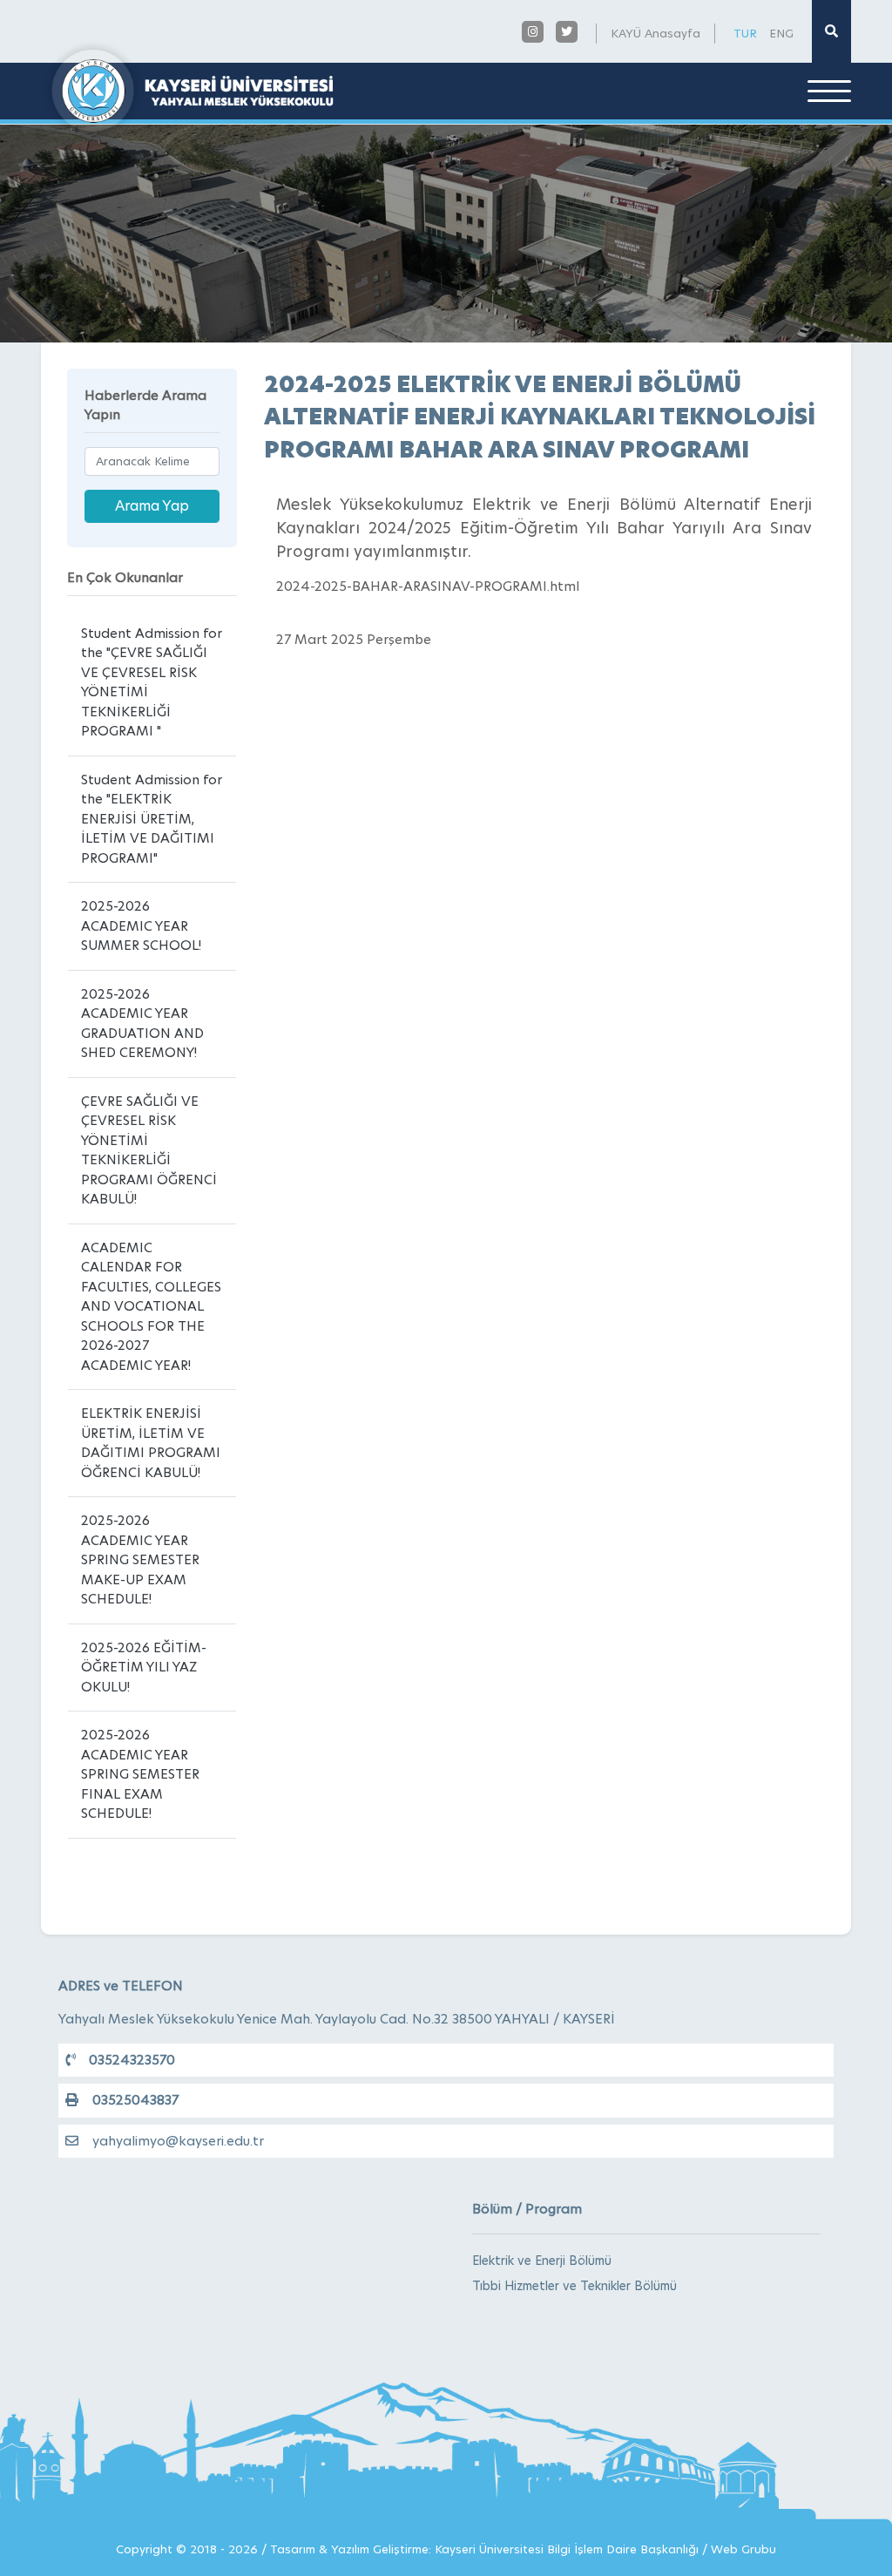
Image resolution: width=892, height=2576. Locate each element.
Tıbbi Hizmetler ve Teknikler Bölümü (574, 2286)
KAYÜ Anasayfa (655, 33)
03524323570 (132, 2060)
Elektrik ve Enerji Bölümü (542, 2261)
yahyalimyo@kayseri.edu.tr (178, 2141)
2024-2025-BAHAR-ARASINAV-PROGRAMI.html (428, 586)
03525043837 (135, 2100)
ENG (781, 33)
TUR (745, 33)
